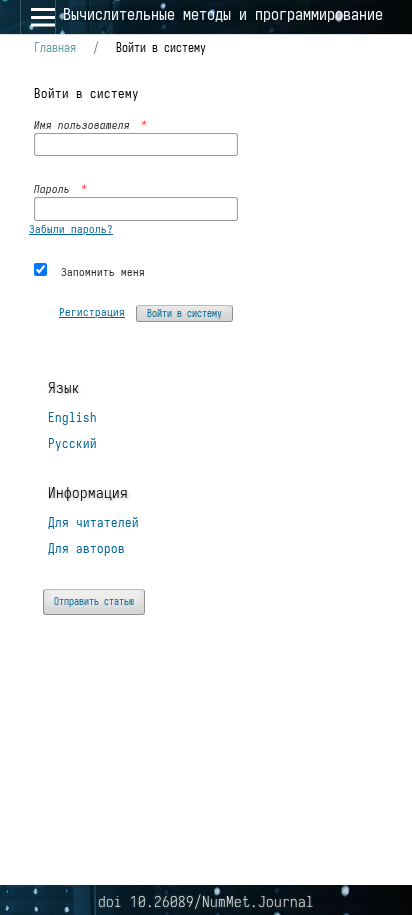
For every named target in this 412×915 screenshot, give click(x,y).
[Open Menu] (38, 17)
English (72, 417)
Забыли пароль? (71, 229)
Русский (72, 443)
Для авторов (86, 548)
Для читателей (93, 522)
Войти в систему (184, 313)
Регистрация (92, 312)
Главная (55, 47)
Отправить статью (94, 601)
